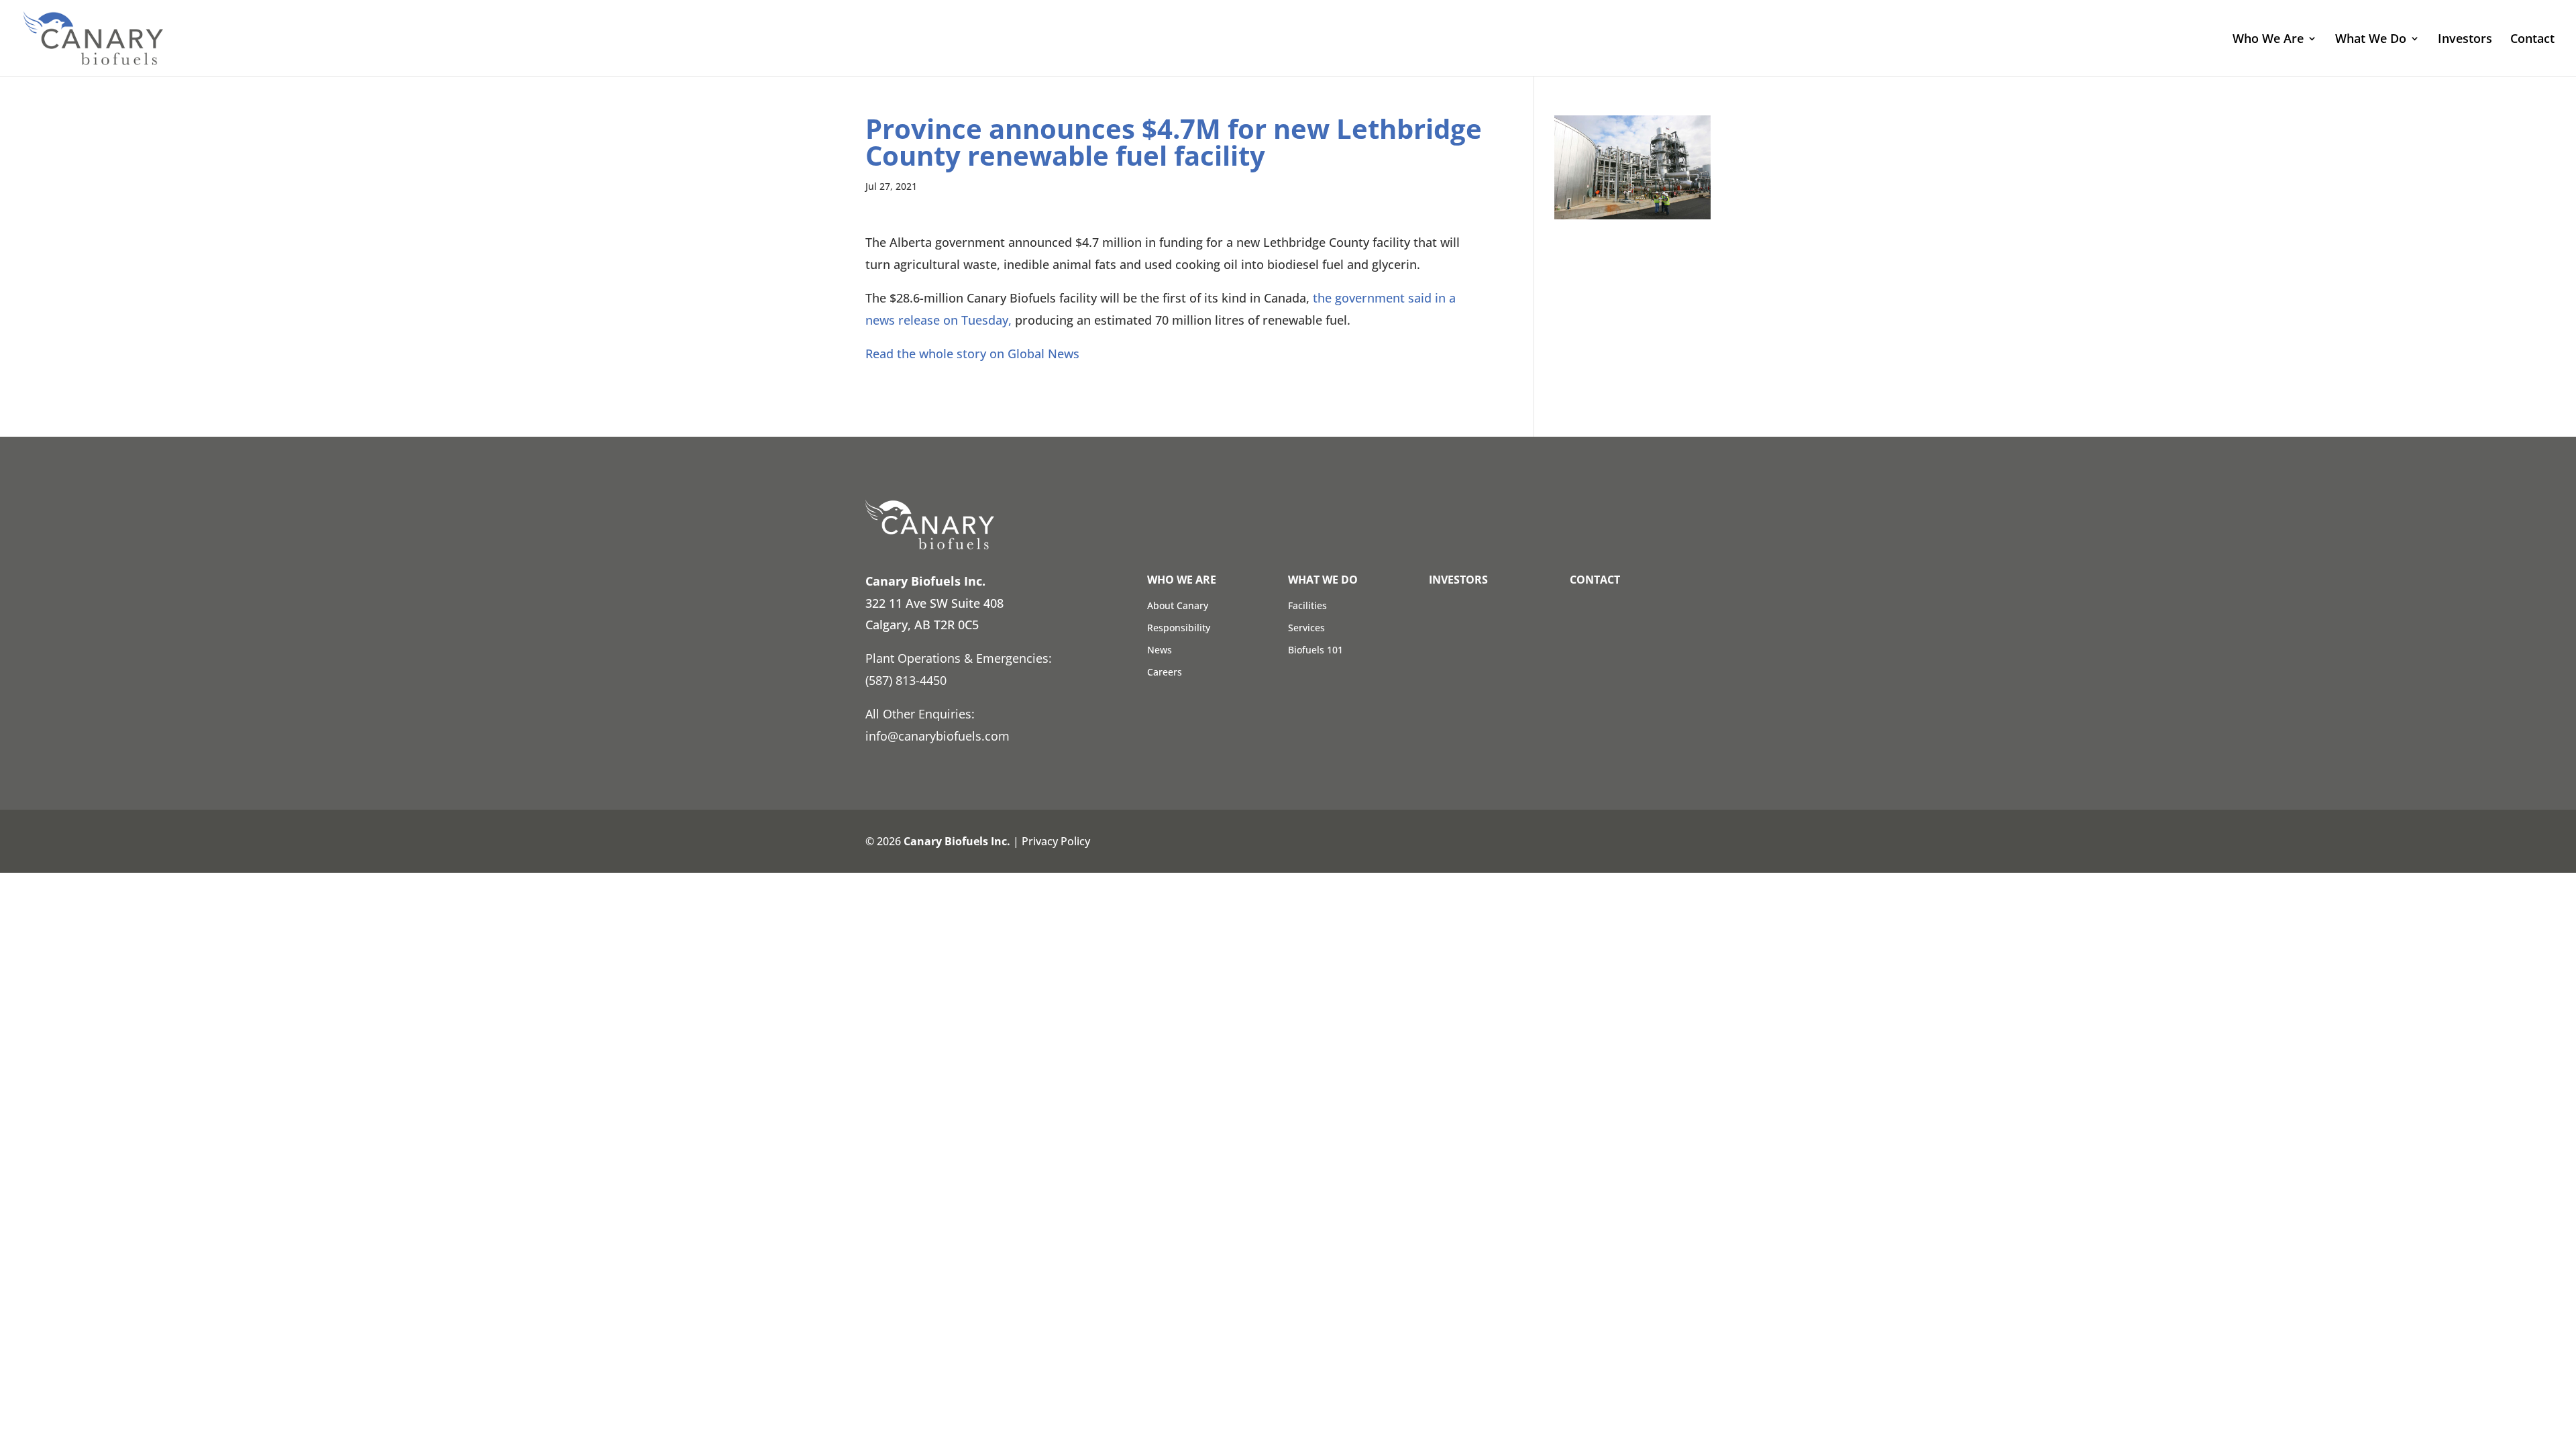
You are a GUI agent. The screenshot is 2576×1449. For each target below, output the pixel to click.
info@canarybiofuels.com (937, 736)
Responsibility (1179, 628)
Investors (2465, 40)
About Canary (1178, 605)
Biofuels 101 (1316, 650)
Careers (1165, 672)
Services (1306, 628)
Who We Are (2268, 40)
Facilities (1307, 605)
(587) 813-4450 (906, 680)
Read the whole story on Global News (972, 354)
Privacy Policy (1056, 841)
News (1160, 650)
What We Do (2371, 40)
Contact (2532, 40)
